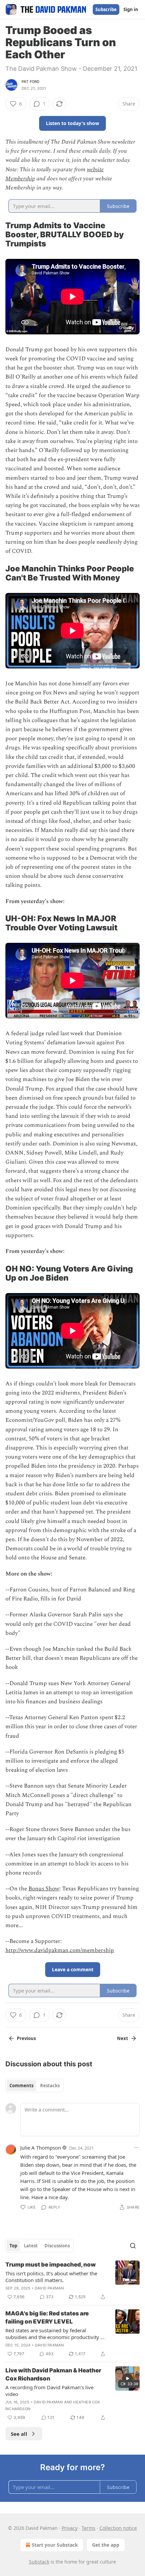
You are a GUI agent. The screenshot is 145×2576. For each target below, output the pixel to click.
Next (123, 2038)
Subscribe (106, 9)
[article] (72, 2281)
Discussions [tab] (57, 2246)
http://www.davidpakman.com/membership (60, 1950)
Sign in (131, 9)
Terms (89, 2528)
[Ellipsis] (136, 2148)
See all (19, 2434)
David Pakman (49, 2288)
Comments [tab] (21, 2086)
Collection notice (118, 2528)
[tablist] (35, 2086)
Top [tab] (13, 2246)
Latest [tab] (31, 2246)
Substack (39, 2562)
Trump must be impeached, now (51, 2265)
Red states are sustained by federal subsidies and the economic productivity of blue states (55, 2334)
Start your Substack (55, 2545)
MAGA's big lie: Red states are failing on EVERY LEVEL (47, 2317)
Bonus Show (44, 1889)
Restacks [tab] (50, 2086)
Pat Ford (31, 82)
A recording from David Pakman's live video (49, 2391)
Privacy (70, 2528)
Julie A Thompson (41, 2148)
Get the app (106, 2545)
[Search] (133, 2246)
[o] (127, 2378)
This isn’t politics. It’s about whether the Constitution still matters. (51, 2277)
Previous (26, 2038)
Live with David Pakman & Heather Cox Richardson (53, 2374)
